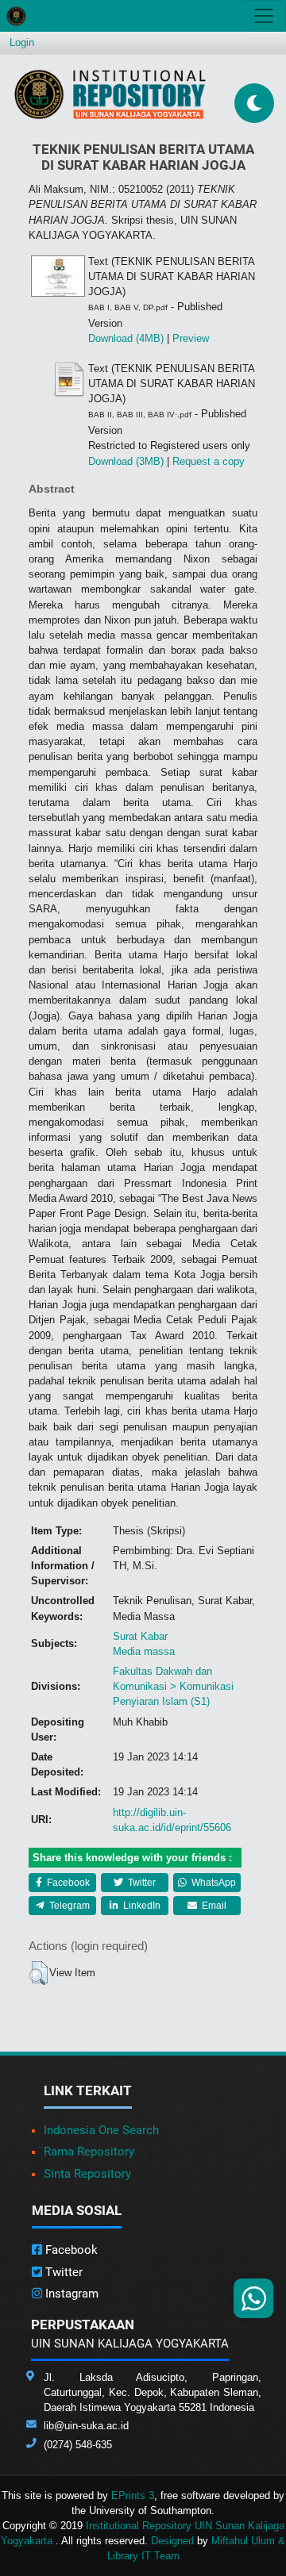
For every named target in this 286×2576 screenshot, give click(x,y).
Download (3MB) (126, 461)
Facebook (67, 1883)
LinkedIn (141, 1906)
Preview (191, 338)
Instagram (70, 2294)
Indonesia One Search (101, 2130)
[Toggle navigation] (264, 16)
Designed (172, 2541)
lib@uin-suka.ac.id (86, 2426)
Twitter (141, 1883)
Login (22, 42)
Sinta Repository (87, 2174)
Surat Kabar (140, 1636)
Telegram (68, 1906)
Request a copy (209, 461)
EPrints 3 (133, 2495)
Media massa (144, 1651)
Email (213, 1906)
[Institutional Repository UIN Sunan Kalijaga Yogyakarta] (110, 94)
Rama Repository (89, 2152)
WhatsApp (213, 1883)
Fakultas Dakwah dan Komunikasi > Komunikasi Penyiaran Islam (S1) (173, 1686)
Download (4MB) (126, 338)
